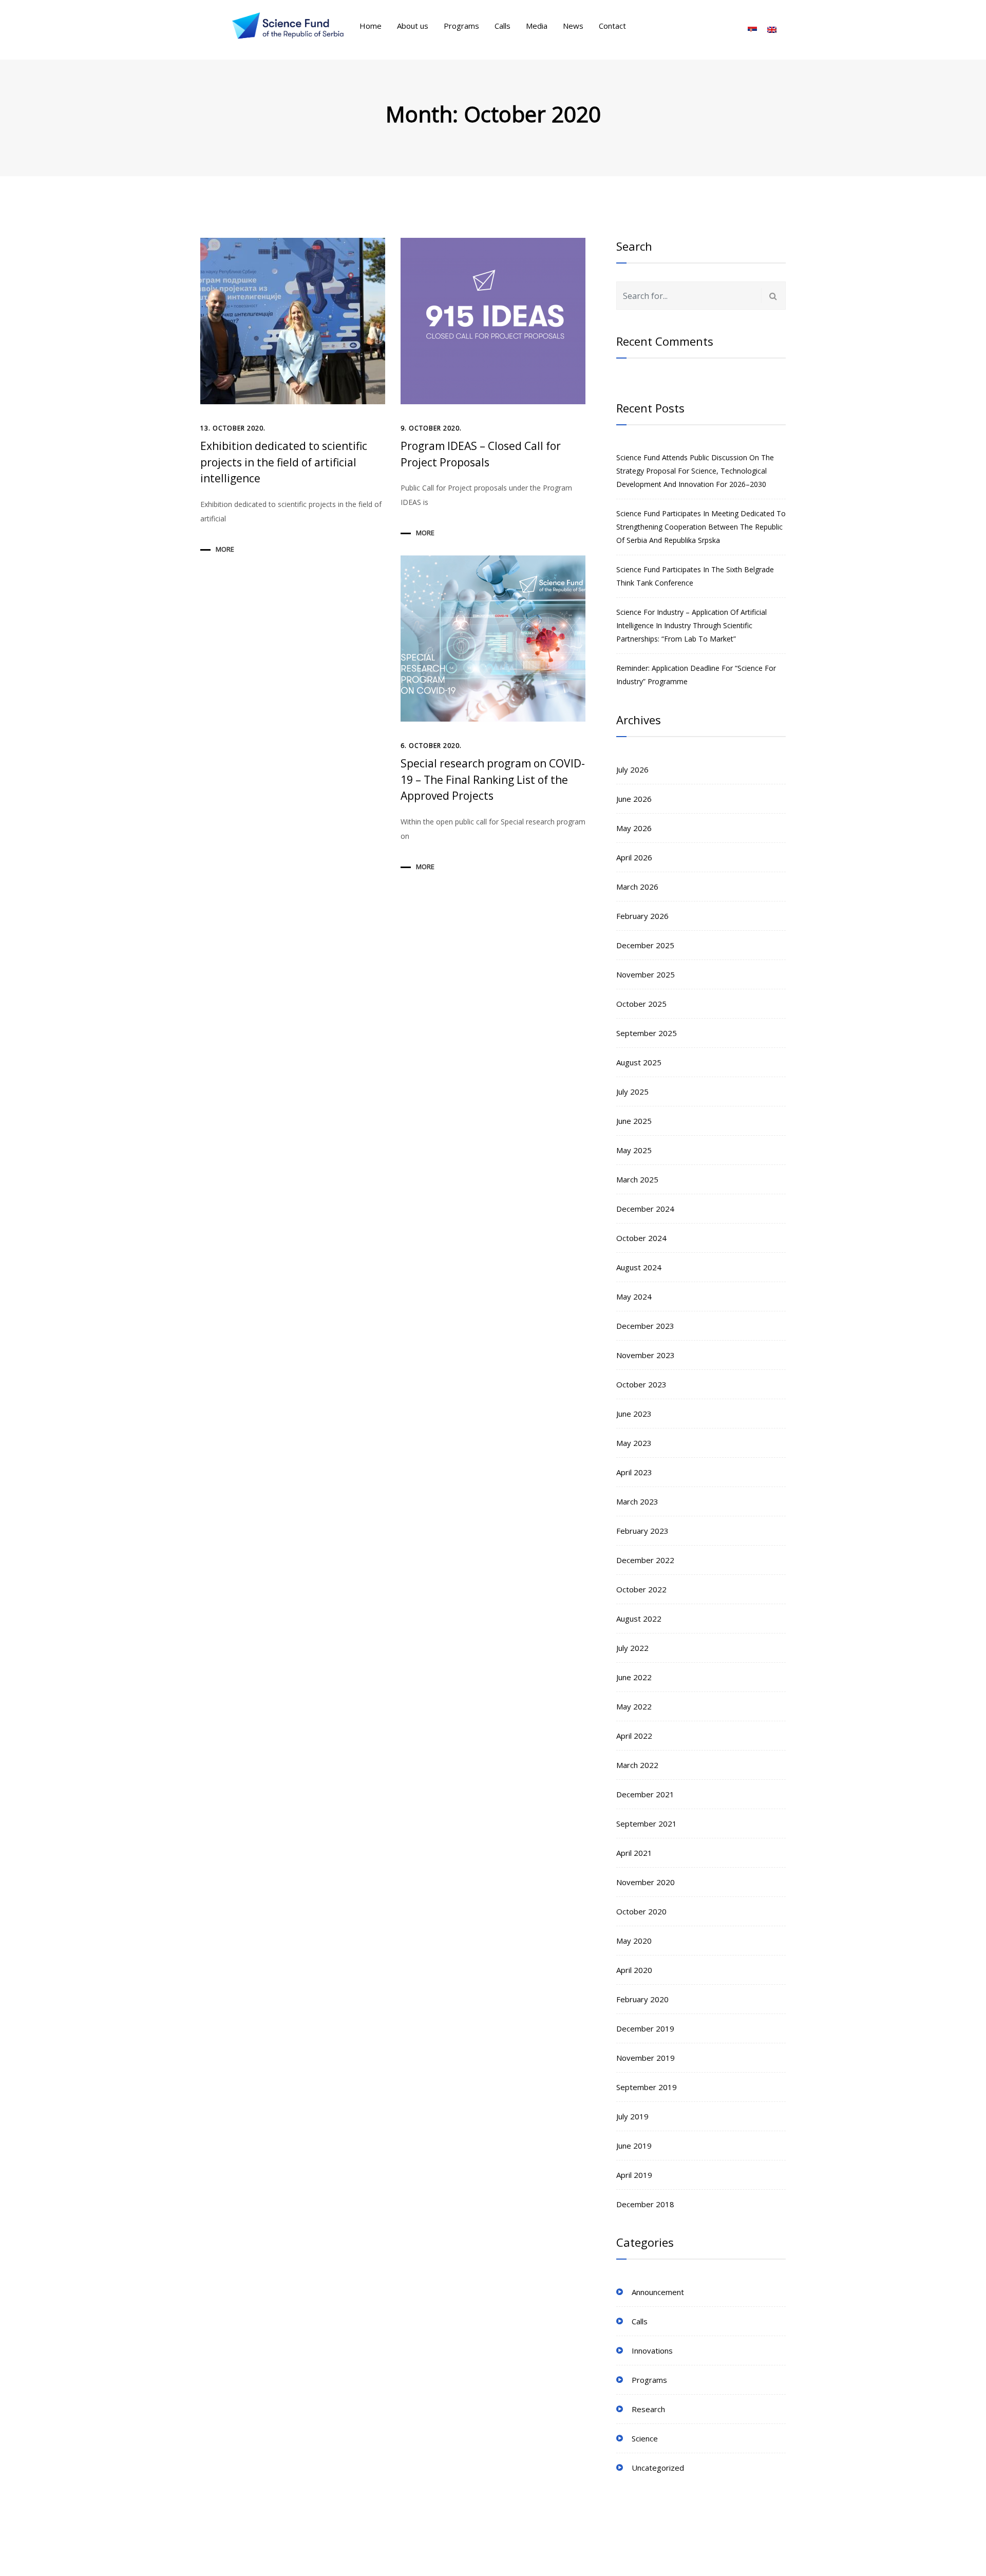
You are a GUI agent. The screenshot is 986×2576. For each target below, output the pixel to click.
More (225, 549)
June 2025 (634, 1121)
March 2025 (637, 1179)
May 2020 (634, 1941)
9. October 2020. (431, 428)
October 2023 (641, 1384)
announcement (658, 2292)
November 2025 (646, 974)
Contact (612, 26)
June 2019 (634, 2146)
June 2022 (634, 1677)
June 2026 (634, 799)
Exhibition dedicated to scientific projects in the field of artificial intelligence (284, 462)
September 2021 (647, 1823)
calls (640, 2321)
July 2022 (632, 1648)
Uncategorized (658, 2468)
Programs (461, 26)
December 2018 (645, 2204)
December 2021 (645, 1794)
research (648, 2409)
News (573, 26)
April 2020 (634, 1970)
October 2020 (641, 1911)
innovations (652, 2351)
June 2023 (634, 1414)
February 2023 (642, 1531)
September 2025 (647, 1033)
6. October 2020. (431, 746)
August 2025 (639, 1062)
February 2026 (642, 916)
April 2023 (634, 1472)
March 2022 (637, 1765)
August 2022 (639, 1619)
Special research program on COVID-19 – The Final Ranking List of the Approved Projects (493, 779)
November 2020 (646, 1882)
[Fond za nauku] (288, 26)
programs (649, 2380)
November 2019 (646, 2058)
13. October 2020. (233, 428)
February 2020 (642, 1999)
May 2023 (634, 1443)
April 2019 (634, 2175)
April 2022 (634, 1736)
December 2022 (645, 1560)
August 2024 (639, 1267)
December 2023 (645, 1326)
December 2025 (645, 945)
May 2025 (634, 1150)
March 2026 (637, 887)
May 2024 (634, 1296)
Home (371, 26)
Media (537, 26)
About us (413, 26)
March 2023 (637, 1501)
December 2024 (645, 1209)
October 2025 (641, 1004)
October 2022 (641, 1589)
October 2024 (641, 1238)
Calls (503, 26)
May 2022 (634, 1706)
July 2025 (632, 1092)
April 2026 (634, 857)
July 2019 (632, 2116)
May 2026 (634, 828)
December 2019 (645, 2028)
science (645, 2438)
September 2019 (647, 2087)
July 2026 (632, 769)
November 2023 (646, 1355)
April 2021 (634, 1853)
